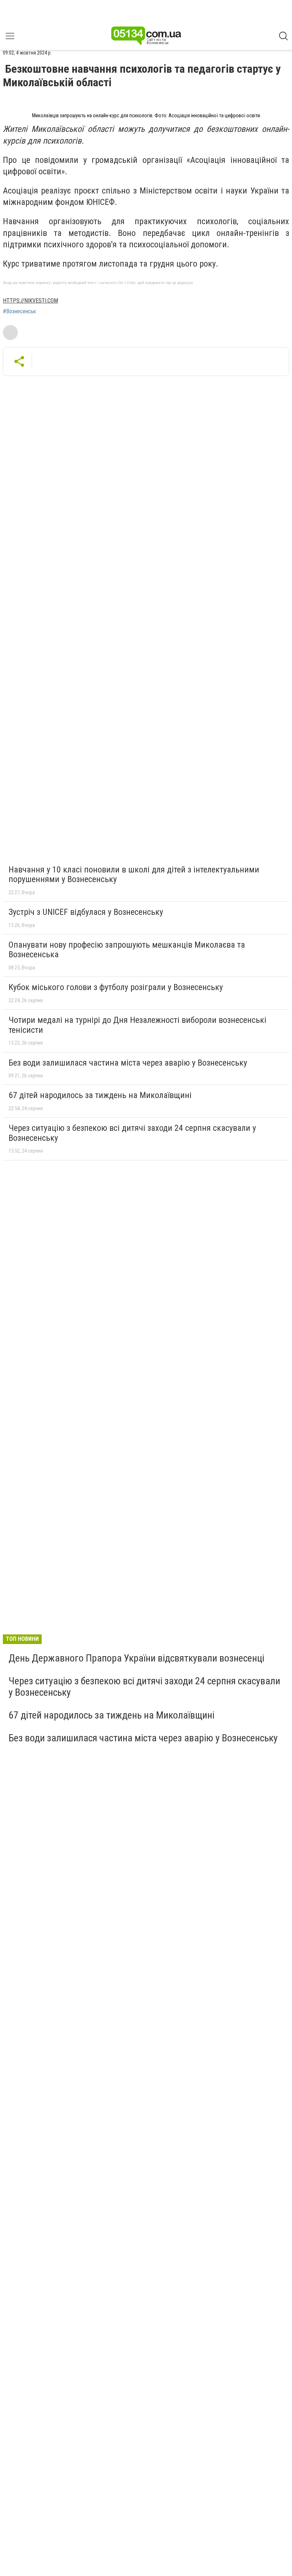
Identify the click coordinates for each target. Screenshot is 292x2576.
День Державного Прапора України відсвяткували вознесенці (136, 1658)
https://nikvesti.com (30, 301)
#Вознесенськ (19, 311)
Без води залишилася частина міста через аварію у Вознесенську (128, 1063)
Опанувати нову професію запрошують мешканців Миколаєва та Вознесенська (127, 950)
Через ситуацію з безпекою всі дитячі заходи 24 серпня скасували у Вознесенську (132, 1133)
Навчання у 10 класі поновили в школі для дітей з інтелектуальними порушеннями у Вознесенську (134, 875)
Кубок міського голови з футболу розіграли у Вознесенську (116, 987)
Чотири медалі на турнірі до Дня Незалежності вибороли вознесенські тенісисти (137, 1025)
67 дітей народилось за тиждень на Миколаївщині (100, 1095)
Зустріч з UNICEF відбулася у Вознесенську (86, 912)
